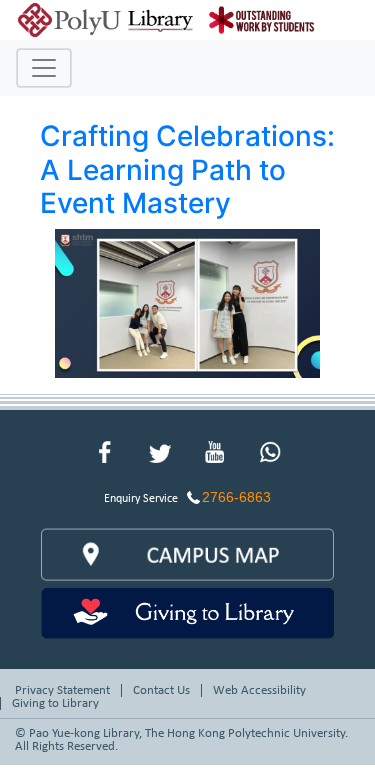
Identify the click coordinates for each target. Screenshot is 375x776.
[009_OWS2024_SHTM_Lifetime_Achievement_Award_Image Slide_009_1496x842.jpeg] (187, 302)
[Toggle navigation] (44, 68)
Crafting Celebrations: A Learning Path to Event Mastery (187, 169)
